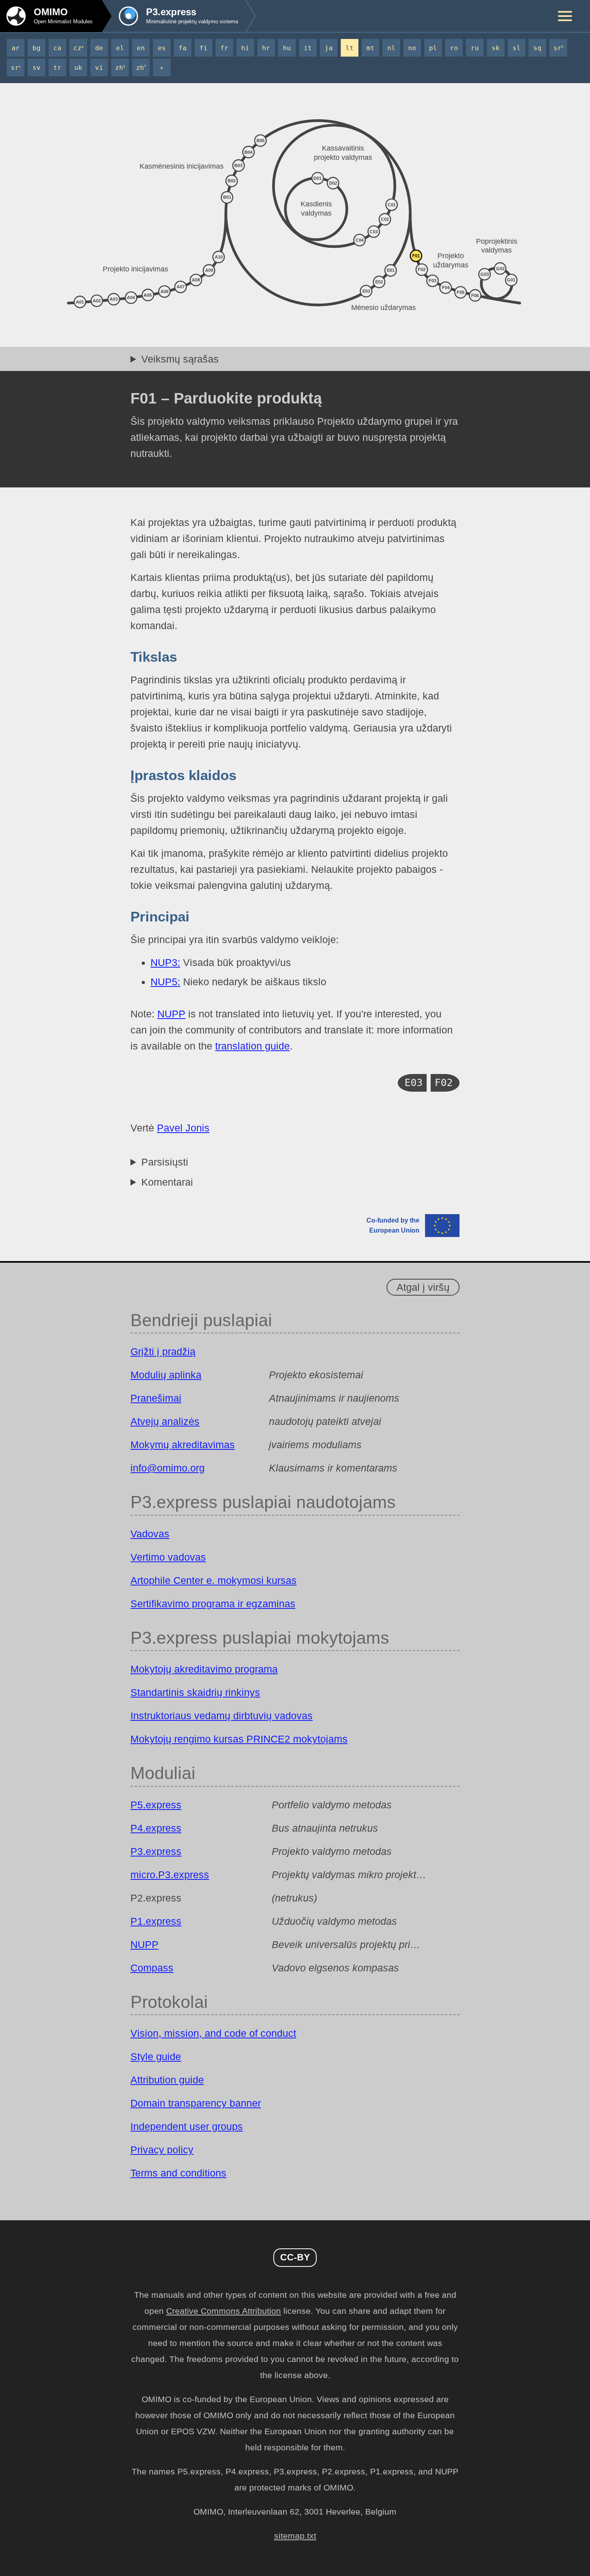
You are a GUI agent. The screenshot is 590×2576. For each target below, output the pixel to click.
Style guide (156, 2056)
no (412, 48)
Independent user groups (187, 2126)
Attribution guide (167, 2080)
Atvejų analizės (165, 1421)
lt (350, 48)
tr (57, 68)
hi (245, 48)
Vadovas (150, 1534)
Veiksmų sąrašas (180, 359)
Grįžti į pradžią (163, 1351)
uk (78, 68)
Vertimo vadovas (168, 1557)
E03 (414, 1083)
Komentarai (167, 1182)
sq (537, 48)
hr (266, 48)
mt (370, 48)
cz (78, 48)
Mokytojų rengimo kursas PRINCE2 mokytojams (239, 1739)
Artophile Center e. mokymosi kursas (214, 1580)
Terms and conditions (178, 2173)
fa (183, 48)
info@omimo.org (168, 1468)
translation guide (252, 1046)
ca (57, 48)
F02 (444, 1083)
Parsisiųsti (165, 1162)
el (120, 48)
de (99, 48)
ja (329, 48)
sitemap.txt (295, 2536)
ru (475, 48)
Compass (152, 1968)
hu (287, 48)
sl (517, 48)
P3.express (156, 1851)
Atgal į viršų (423, 1287)
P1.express (156, 1921)
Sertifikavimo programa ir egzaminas (213, 1604)
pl (433, 48)
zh (120, 68)
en (141, 48)
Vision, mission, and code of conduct (213, 2033)
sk (496, 48)
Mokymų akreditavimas (183, 1445)
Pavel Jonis (183, 1128)
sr (558, 48)
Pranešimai (156, 1398)
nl (391, 48)
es (162, 48)
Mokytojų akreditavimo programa (204, 1669)
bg (37, 48)
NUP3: (165, 962)
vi (99, 68)
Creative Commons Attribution (224, 2311)
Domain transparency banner (196, 2103)
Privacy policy (162, 2150)
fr (224, 48)
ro (454, 48)
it (308, 48)
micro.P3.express (170, 1875)
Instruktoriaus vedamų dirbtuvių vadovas (222, 1716)
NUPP (171, 1014)
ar (16, 48)
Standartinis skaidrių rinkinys (195, 1692)
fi (203, 48)
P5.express (156, 1805)
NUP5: (165, 982)
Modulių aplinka (166, 1375)
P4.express (156, 1828)
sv (37, 68)
